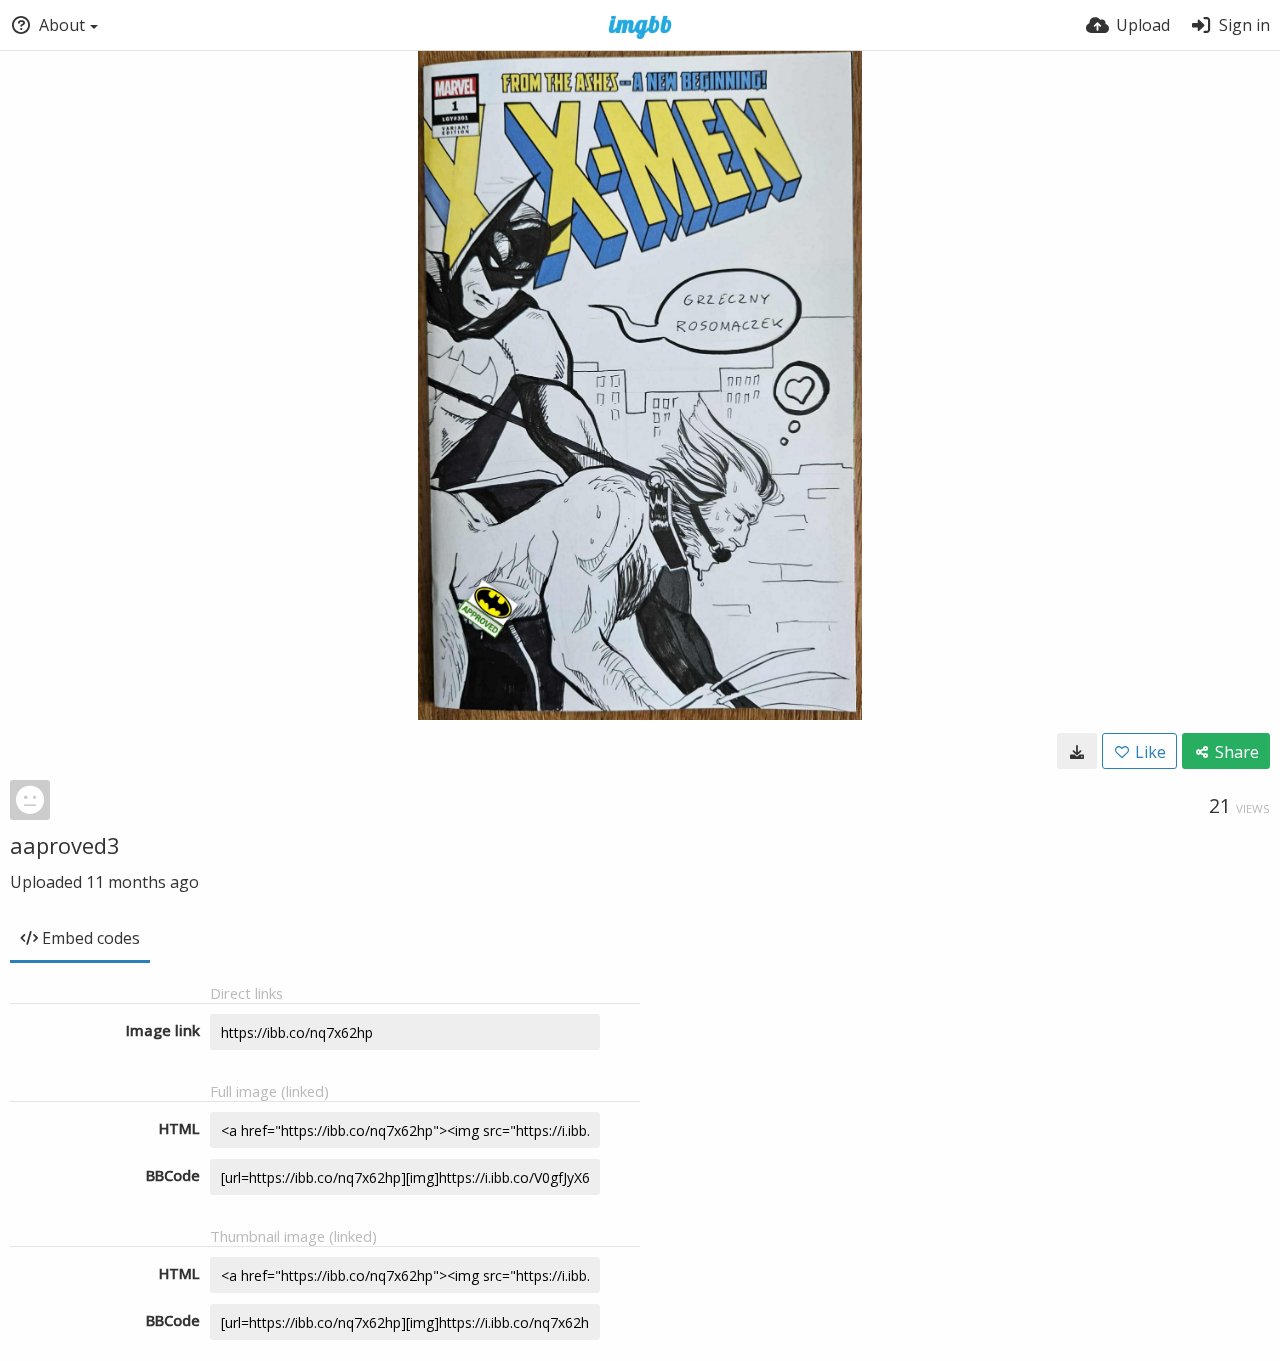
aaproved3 (65, 845)
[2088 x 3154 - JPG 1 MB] (1077, 751)
